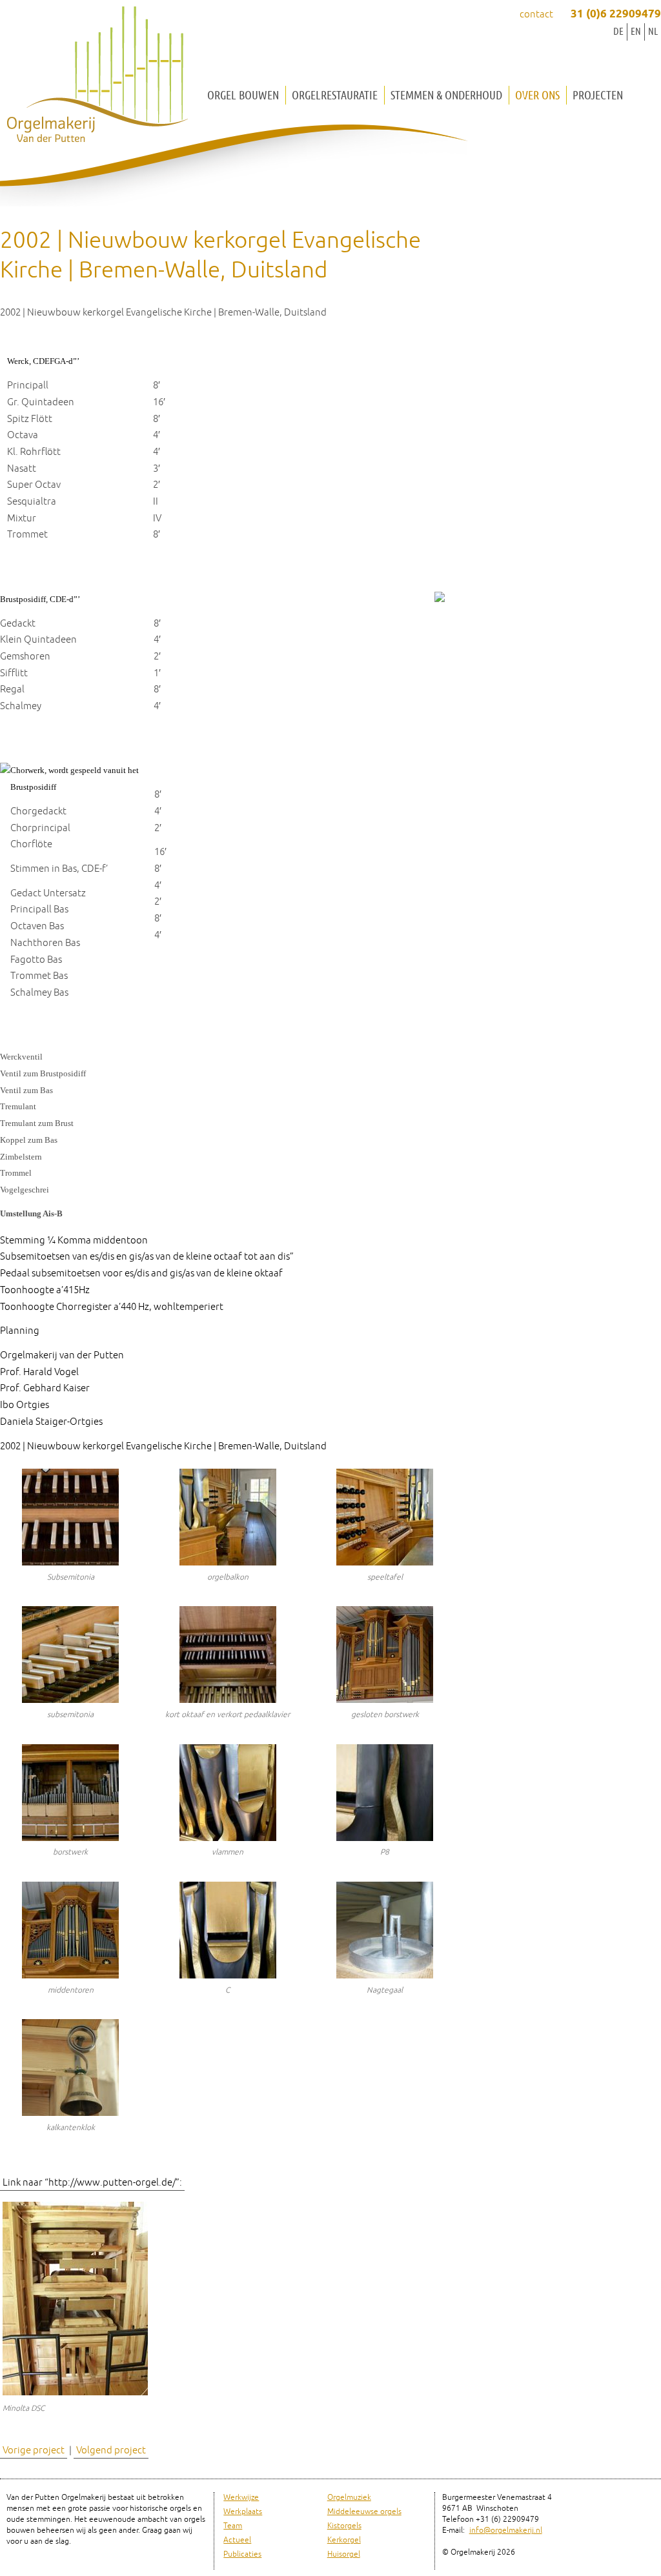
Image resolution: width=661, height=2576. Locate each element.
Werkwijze (241, 2498)
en (636, 31)
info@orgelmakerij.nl (506, 2531)
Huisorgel (344, 2554)
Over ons (537, 95)
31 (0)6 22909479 (616, 15)
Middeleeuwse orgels (364, 2512)
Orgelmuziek (349, 2498)
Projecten (598, 95)
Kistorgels (344, 2526)
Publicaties (242, 2554)
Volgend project (111, 2450)
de (618, 31)
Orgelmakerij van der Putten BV (97, 77)
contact (536, 15)
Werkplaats (243, 2512)
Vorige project (34, 2450)
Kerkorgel (344, 2540)
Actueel (237, 2540)
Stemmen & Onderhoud (446, 95)
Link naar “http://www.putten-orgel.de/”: (92, 2183)
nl (653, 31)
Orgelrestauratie (335, 95)
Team (233, 2526)
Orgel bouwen (243, 95)
